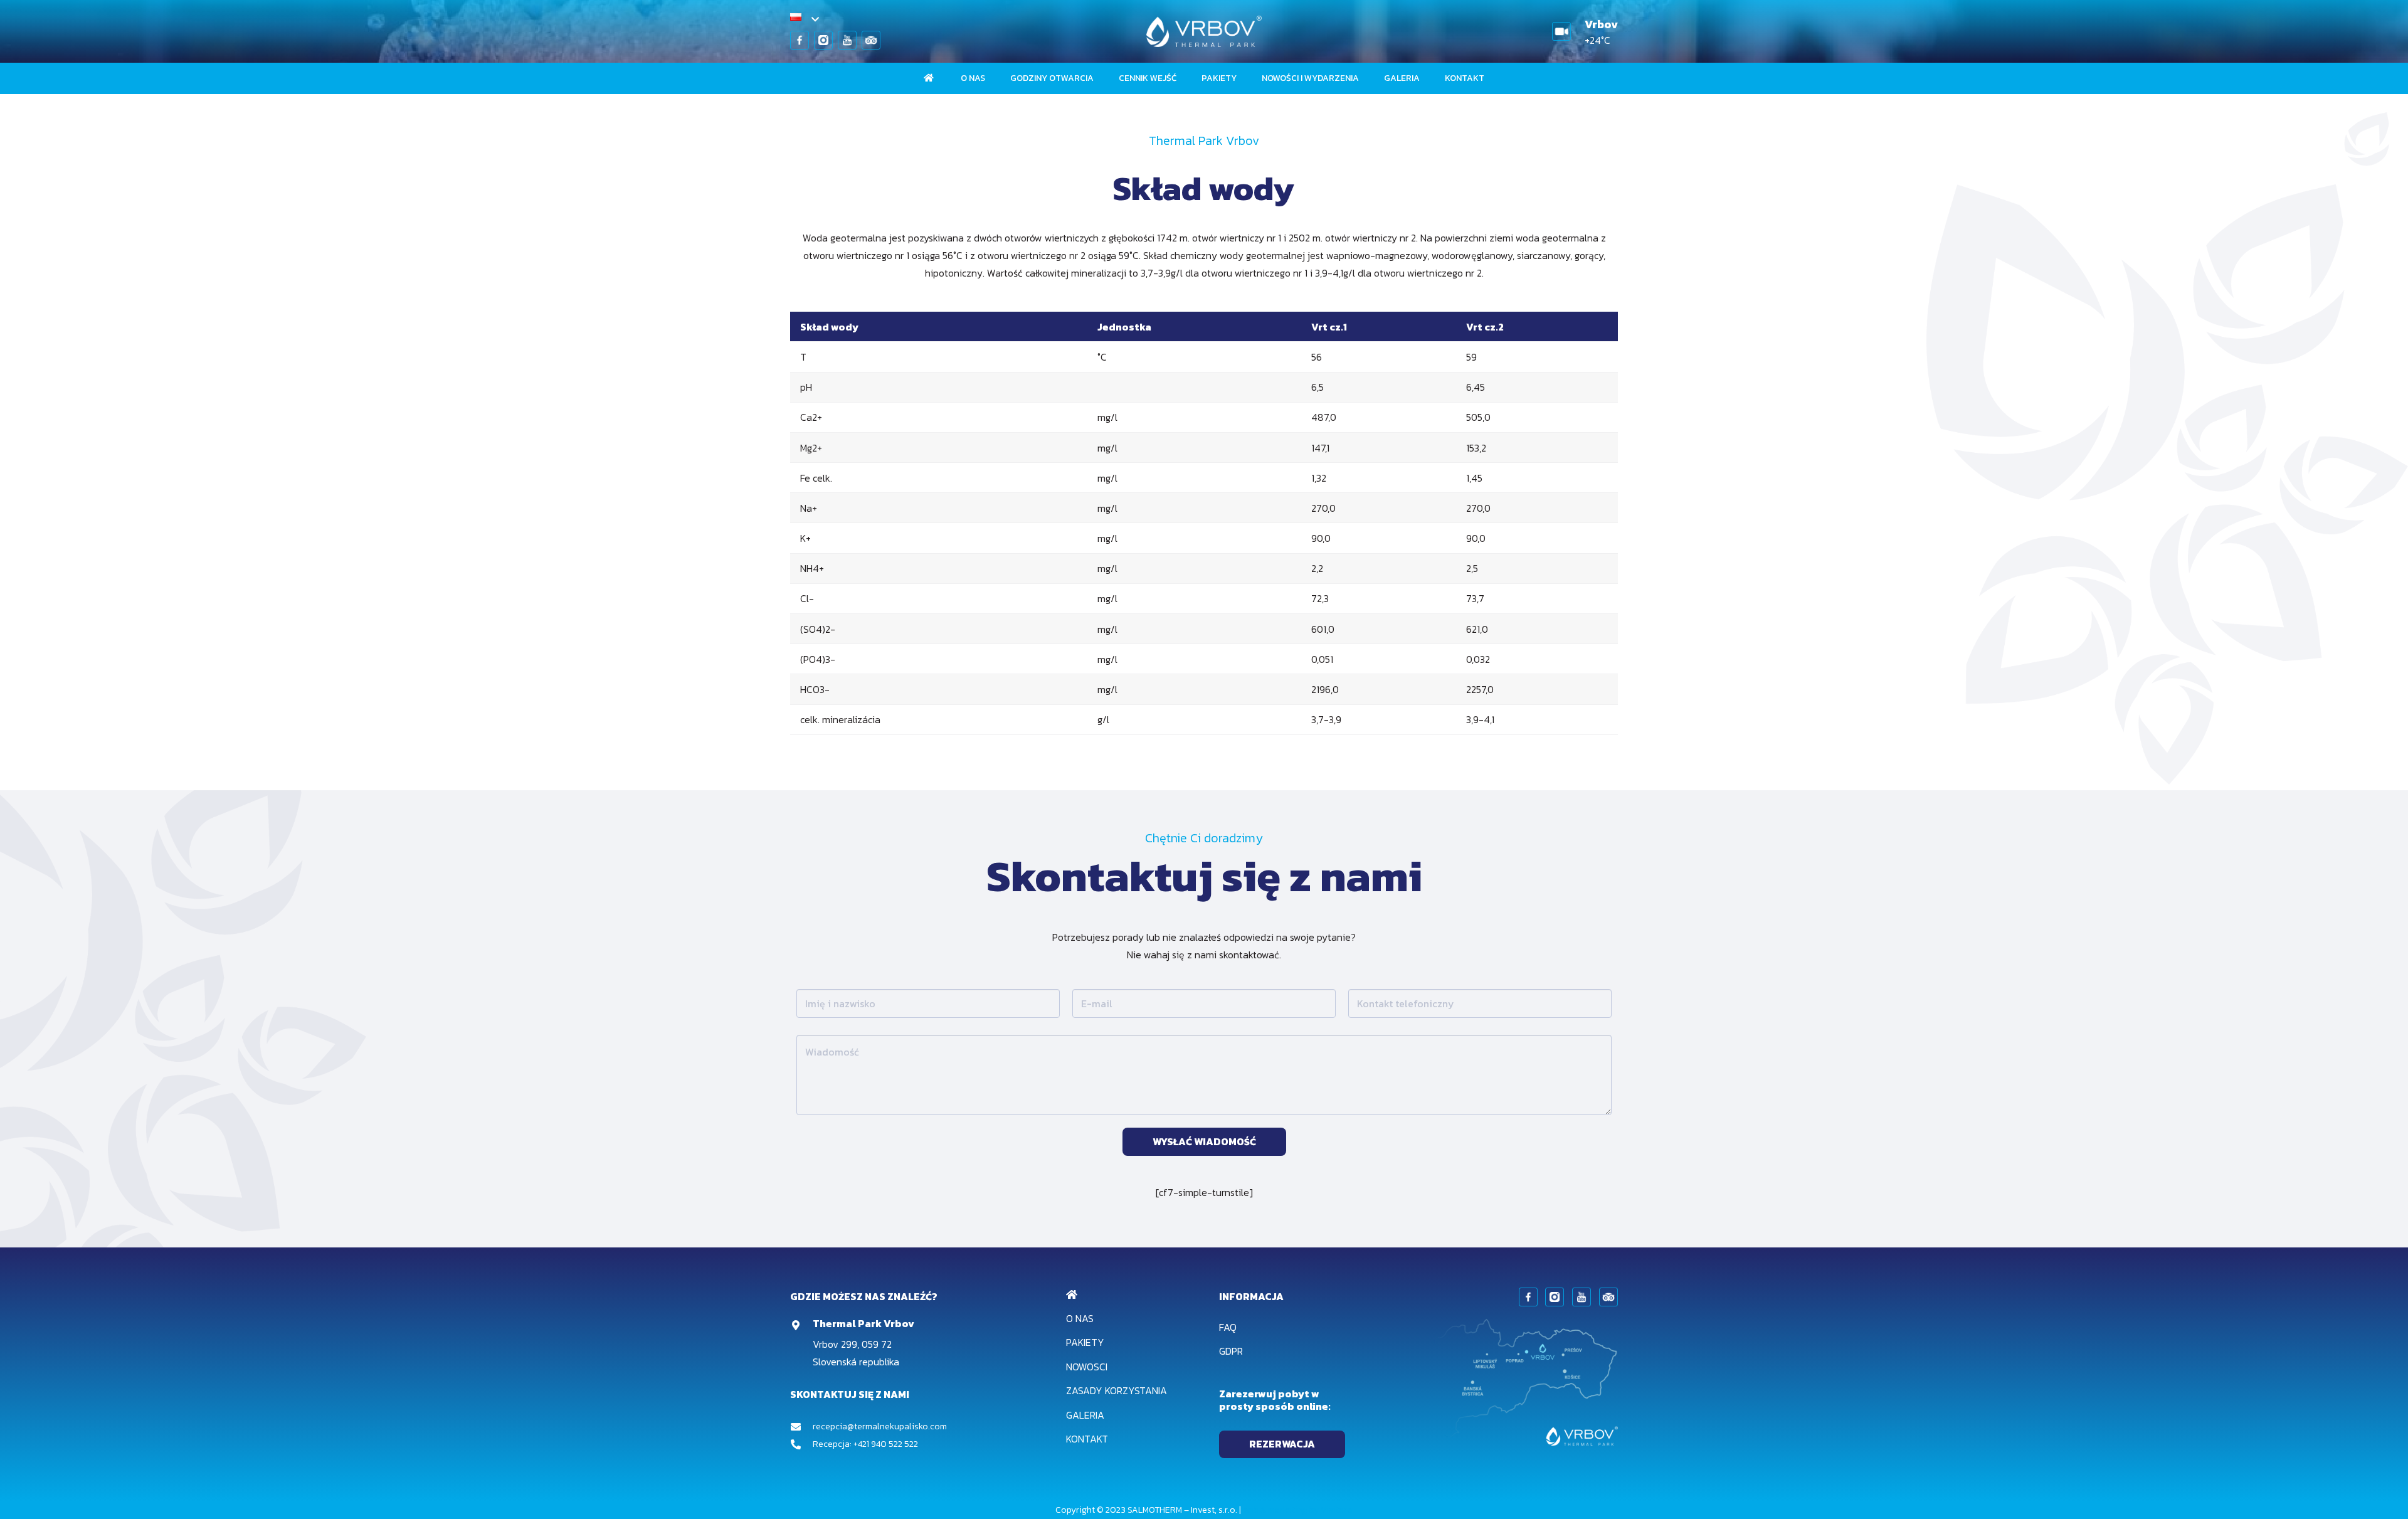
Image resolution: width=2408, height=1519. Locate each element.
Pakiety (1085, 1342)
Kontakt (1087, 1439)
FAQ (1228, 1327)
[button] (804, 19)
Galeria (1085, 1415)
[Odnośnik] (800, 40)
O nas (1080, 1318)
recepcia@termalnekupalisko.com (880, 1426)
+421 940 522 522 (886, 1444)
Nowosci (1087, 1367)
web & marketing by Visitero (1298, 1510)
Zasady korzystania (1117, 1390)
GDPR (1231, 1351)
